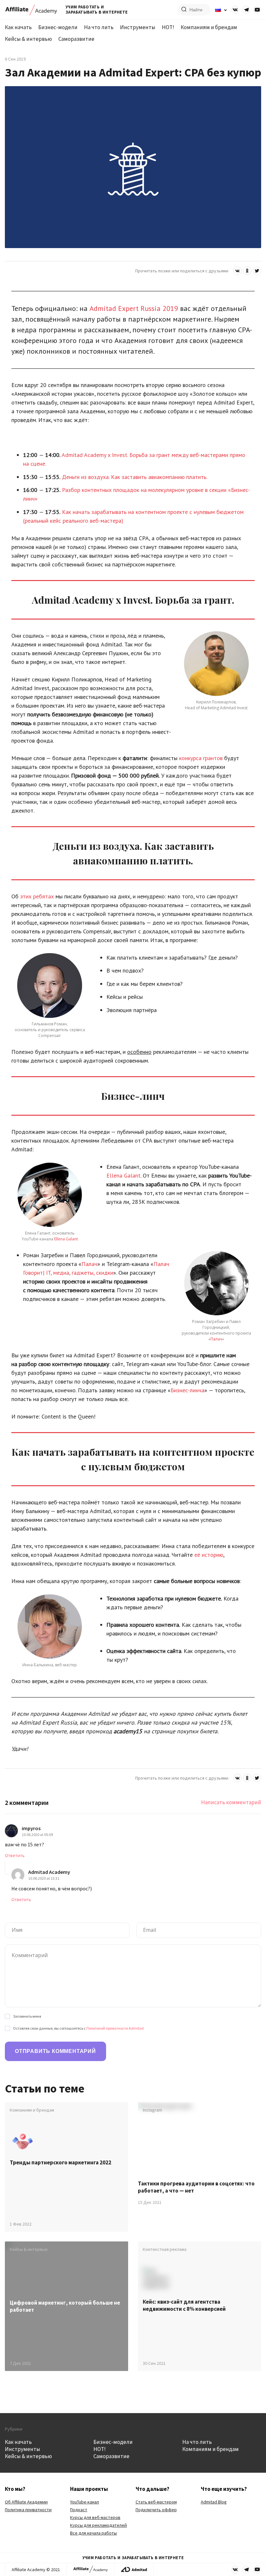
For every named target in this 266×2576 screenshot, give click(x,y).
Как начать (18, 27)
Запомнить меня (27, 2016)
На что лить (99, 27)
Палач (89, 1264)
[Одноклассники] (247, 271)
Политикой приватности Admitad (115, 2028)
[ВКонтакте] (237, 271)
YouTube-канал (85, 2502)
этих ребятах (37, 896)
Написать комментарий (231, 1802)
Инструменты (138, 27)
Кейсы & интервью (28, 39)
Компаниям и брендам (209, 27)
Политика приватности (28, 2510)
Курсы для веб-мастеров (95, 2517)
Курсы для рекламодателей (98, 2525)
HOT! (168, 27)
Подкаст (79, 2510)
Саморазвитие (76, 39)
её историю (208, 1555)
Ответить (15, 1855)
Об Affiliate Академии (26, 2502)
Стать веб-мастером (156, 2502)
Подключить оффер (156, 2510)
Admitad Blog (214, 2502)
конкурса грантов (200, 758)
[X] (257, 271)
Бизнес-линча (187, 1390)
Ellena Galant (66, 1239)
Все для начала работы (93, 2533)
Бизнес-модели (58, 27)
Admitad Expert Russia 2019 (134, 308)
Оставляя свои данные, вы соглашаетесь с (78, 2028)
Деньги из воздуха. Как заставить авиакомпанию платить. (135, 477)
